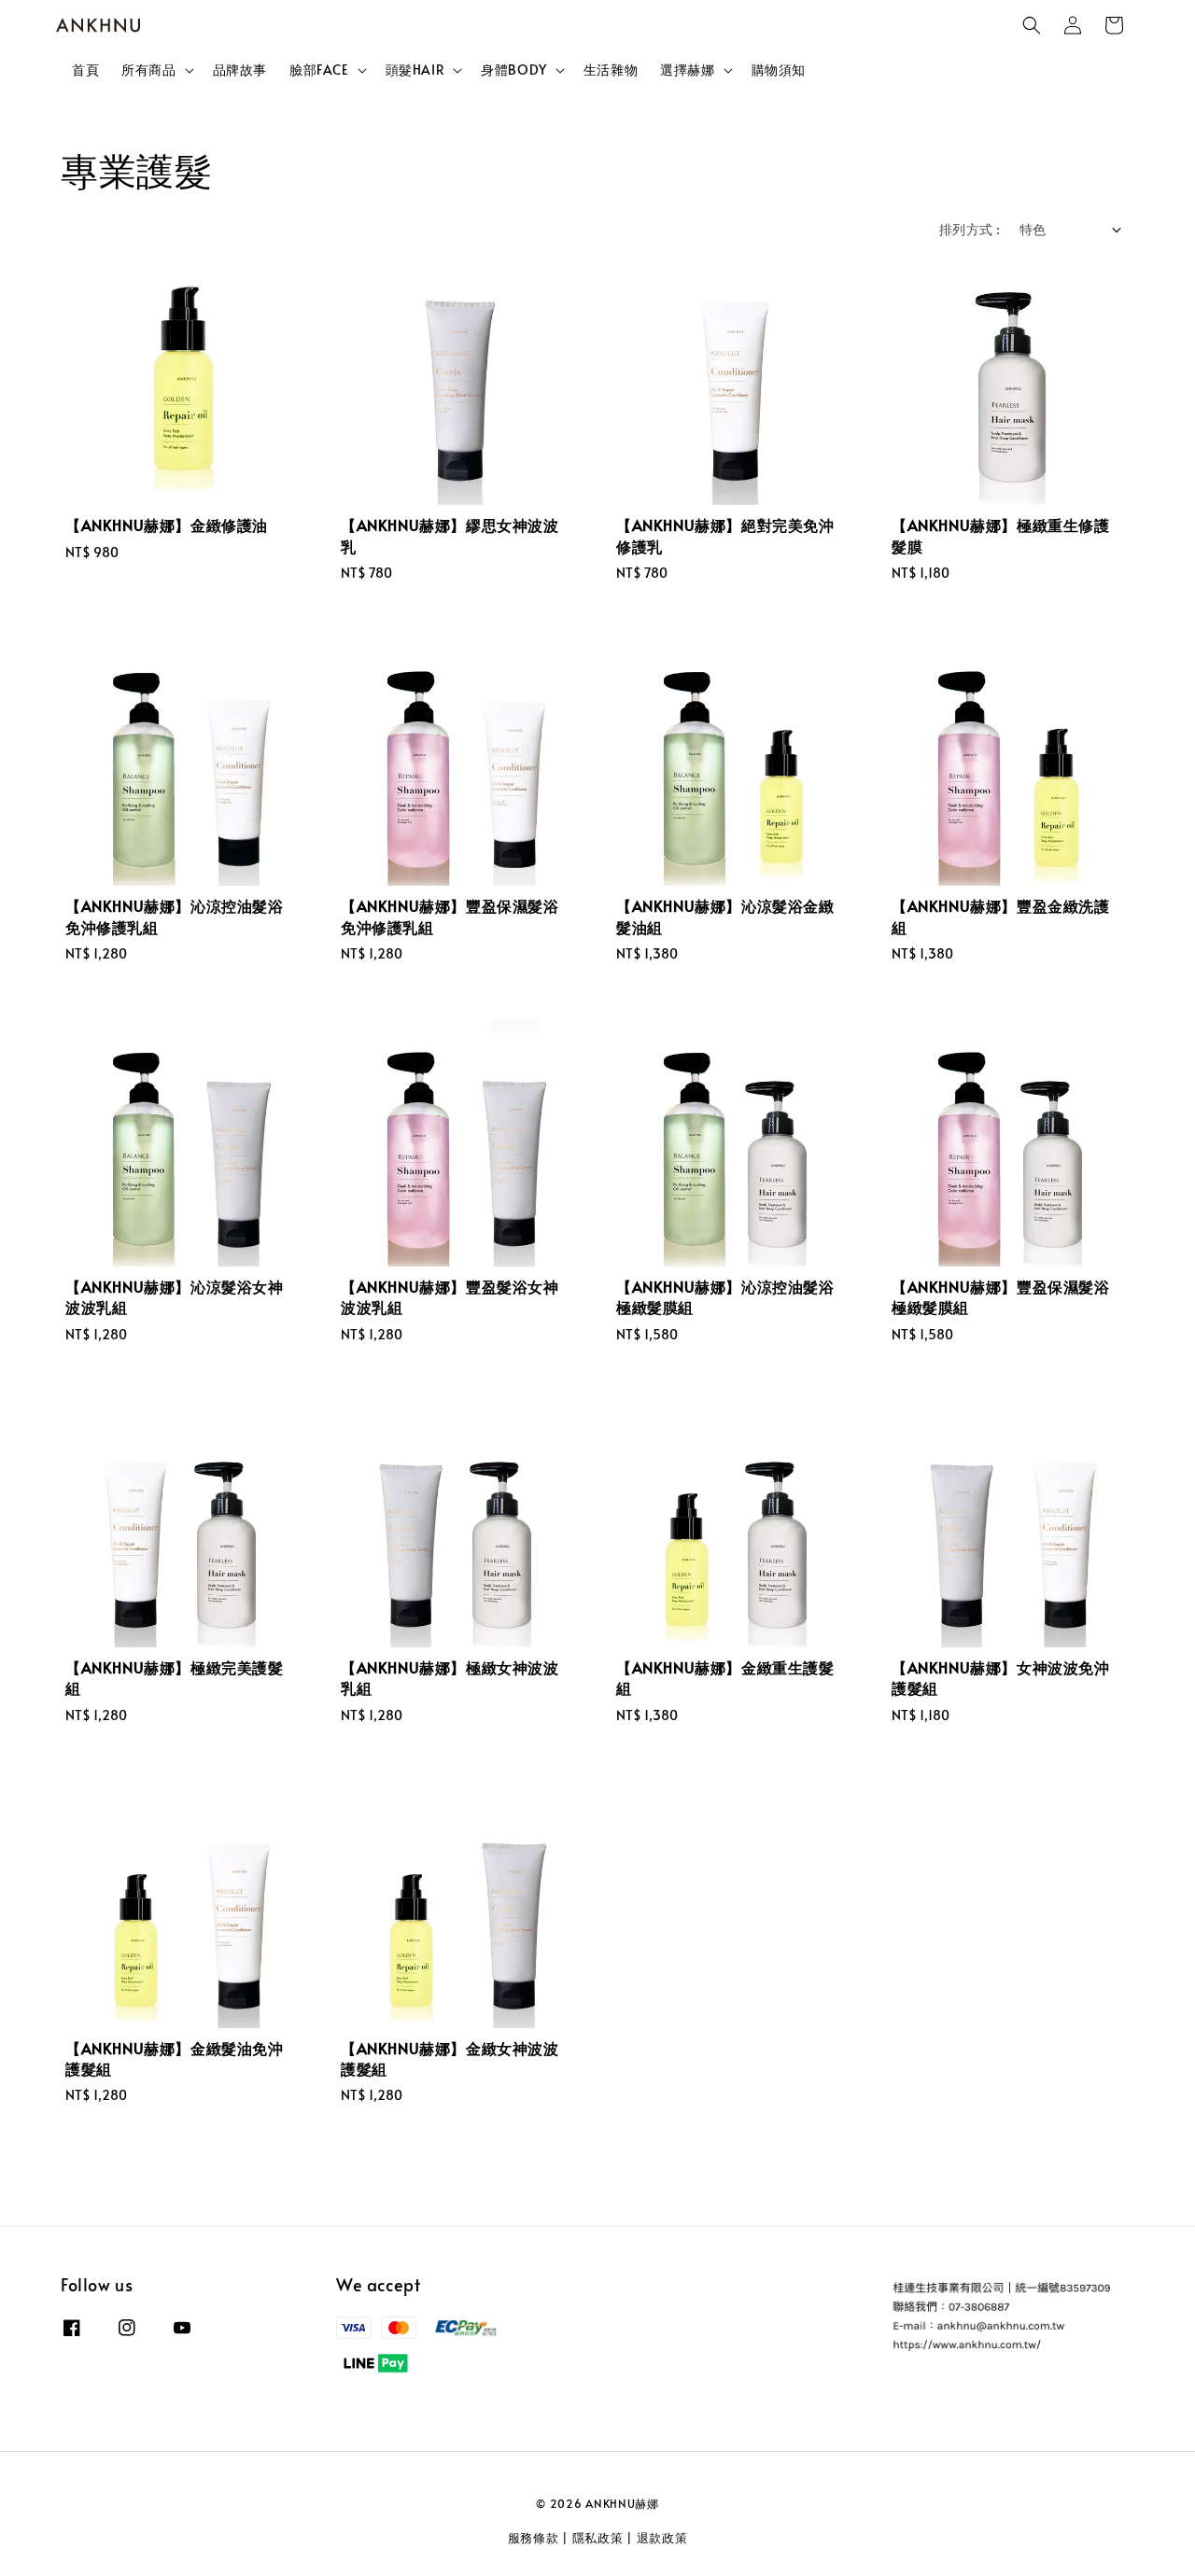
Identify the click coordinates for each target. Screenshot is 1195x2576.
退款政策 (662, 2538)
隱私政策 (598, 2538)
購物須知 (779, 70)
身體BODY (514, 70)
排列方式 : (970, 229)
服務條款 (534, 2538)
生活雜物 (611, 70)
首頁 (85, 70)
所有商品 (148, 70)
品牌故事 (240, 70)
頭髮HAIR (415, 70)
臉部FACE (319, 70)
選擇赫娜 (687, 70)
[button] (1032, 25)
